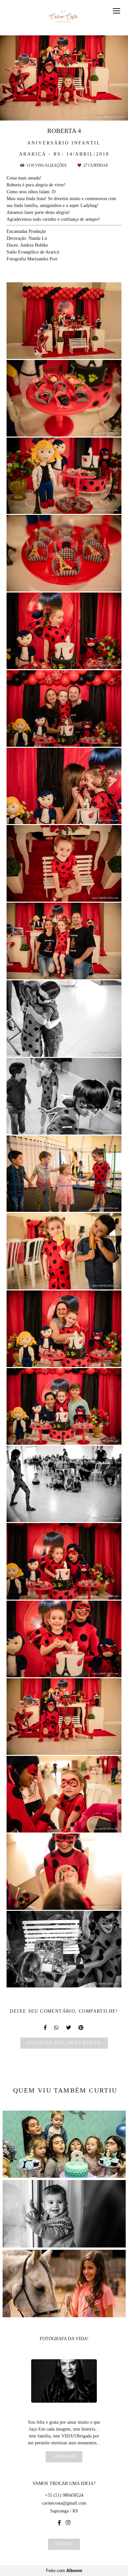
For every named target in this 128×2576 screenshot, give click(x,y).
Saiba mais (64, 2457)
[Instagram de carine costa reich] (68, 2523)
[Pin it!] (83, 350)
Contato (64, 2544)
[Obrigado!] (45, 350)
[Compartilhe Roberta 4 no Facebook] (46, 2028)
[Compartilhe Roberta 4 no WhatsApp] (57, 2028)
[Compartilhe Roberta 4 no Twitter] (69, 2028)
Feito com (64, 2571)
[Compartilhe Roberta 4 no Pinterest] (81, 2028)
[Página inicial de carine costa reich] (64, 18)
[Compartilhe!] (64, 350)
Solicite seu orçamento (64, 2043)
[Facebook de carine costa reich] (59, 2523)
